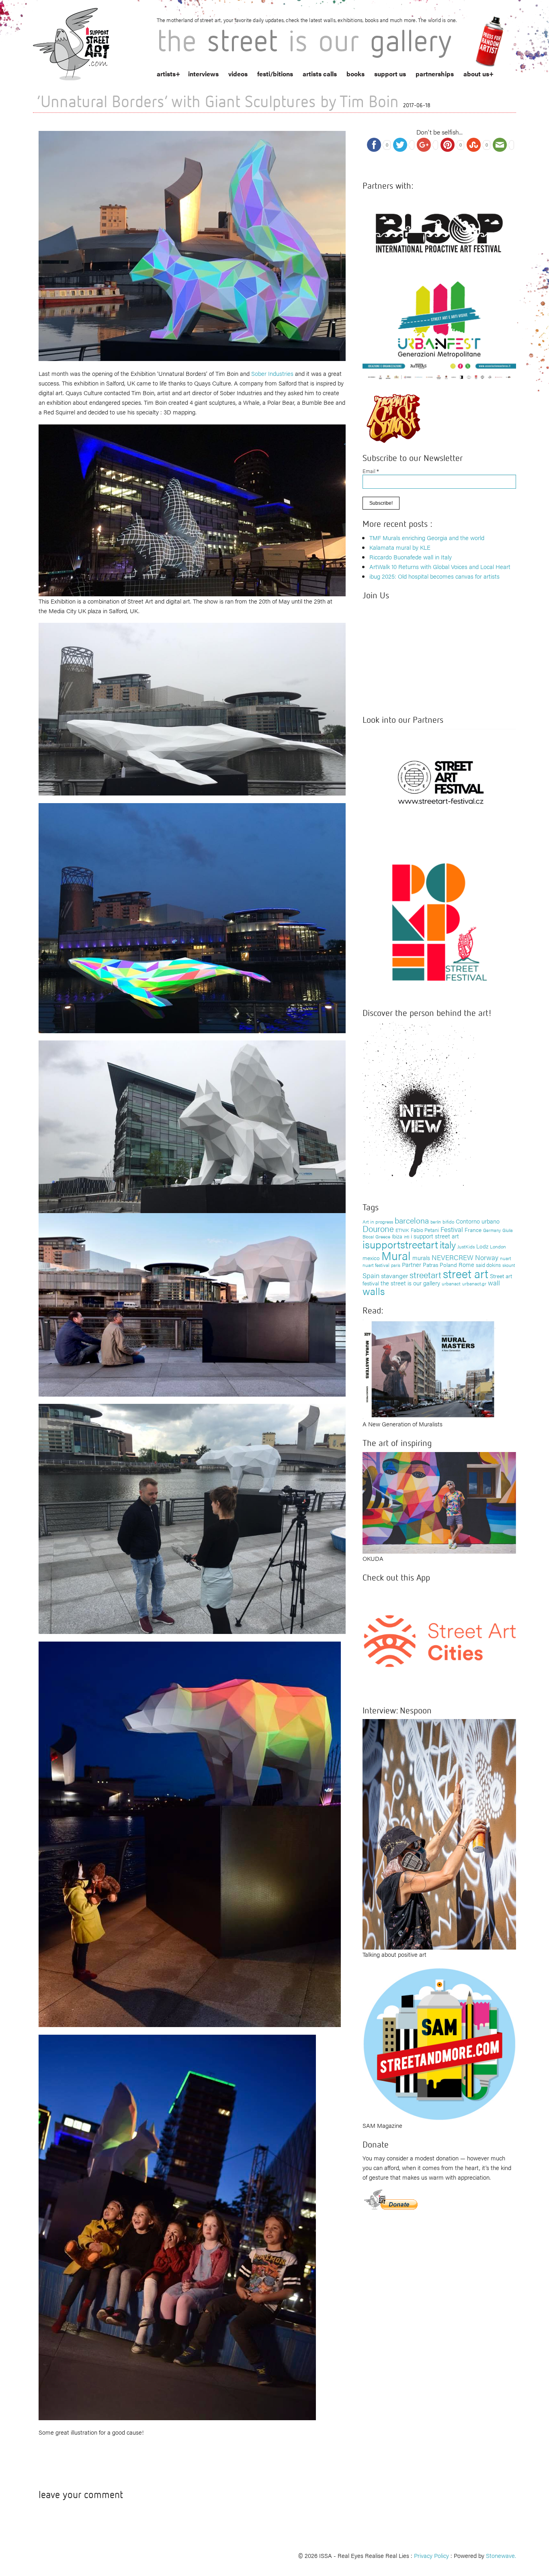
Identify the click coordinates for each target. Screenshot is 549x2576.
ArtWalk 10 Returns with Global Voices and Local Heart (440, 566)
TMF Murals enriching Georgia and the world (427, 537)
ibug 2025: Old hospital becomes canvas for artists (434, 576)
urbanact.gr (474, 1283)
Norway (487, 1257)
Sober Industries (272, 373)
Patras (430, 1265)
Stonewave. (501, 2555)
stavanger (394, 1276)
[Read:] (429, 1368)
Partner (412, 1264)
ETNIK (402, 1230)
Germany (492, 1230)
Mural (396, 1255)
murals (421, 1257)
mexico (371, 1258)
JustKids (466, 1246)
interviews (203, 74)
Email (371, 471)
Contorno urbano (478, 1221)
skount (509, 1265)
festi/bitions (275, 74)
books (355, 74)
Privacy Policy (431, 2555)
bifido (448, 1222)
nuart (506, 1258)
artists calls (320, 74)
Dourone (378, 1228)
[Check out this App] (439, 1640)
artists (166, 74)
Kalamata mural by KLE (400, 547)
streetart (425, 1274)
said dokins (488, 1265)
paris (396, 1265)
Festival (452, 1229)
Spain (371, 1275)
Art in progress (378, 1222)
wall (494, 1283)
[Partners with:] (439, 230)
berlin (436, 1222)
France (473, 1230)
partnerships (435, 74)
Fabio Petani (425, 1230)
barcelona (412, 1220)
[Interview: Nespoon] (439, 1833)
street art (466, 1273)
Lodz (482, 1246)
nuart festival (376, 1265)
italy (448, 1244)
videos (238, 74)
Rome (466, 1264)
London (498, 1246)
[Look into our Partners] (439, 782)
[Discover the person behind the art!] (419, 1106)
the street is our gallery (410, 1283)
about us (476, 74)
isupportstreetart (400, 1244)
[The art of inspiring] (439, 1502)
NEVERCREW (453, 1257)
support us (390, 74)
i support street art (435, 1236)
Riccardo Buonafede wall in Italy (411, 557)
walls (374, 1291)
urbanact (451, 1283)
